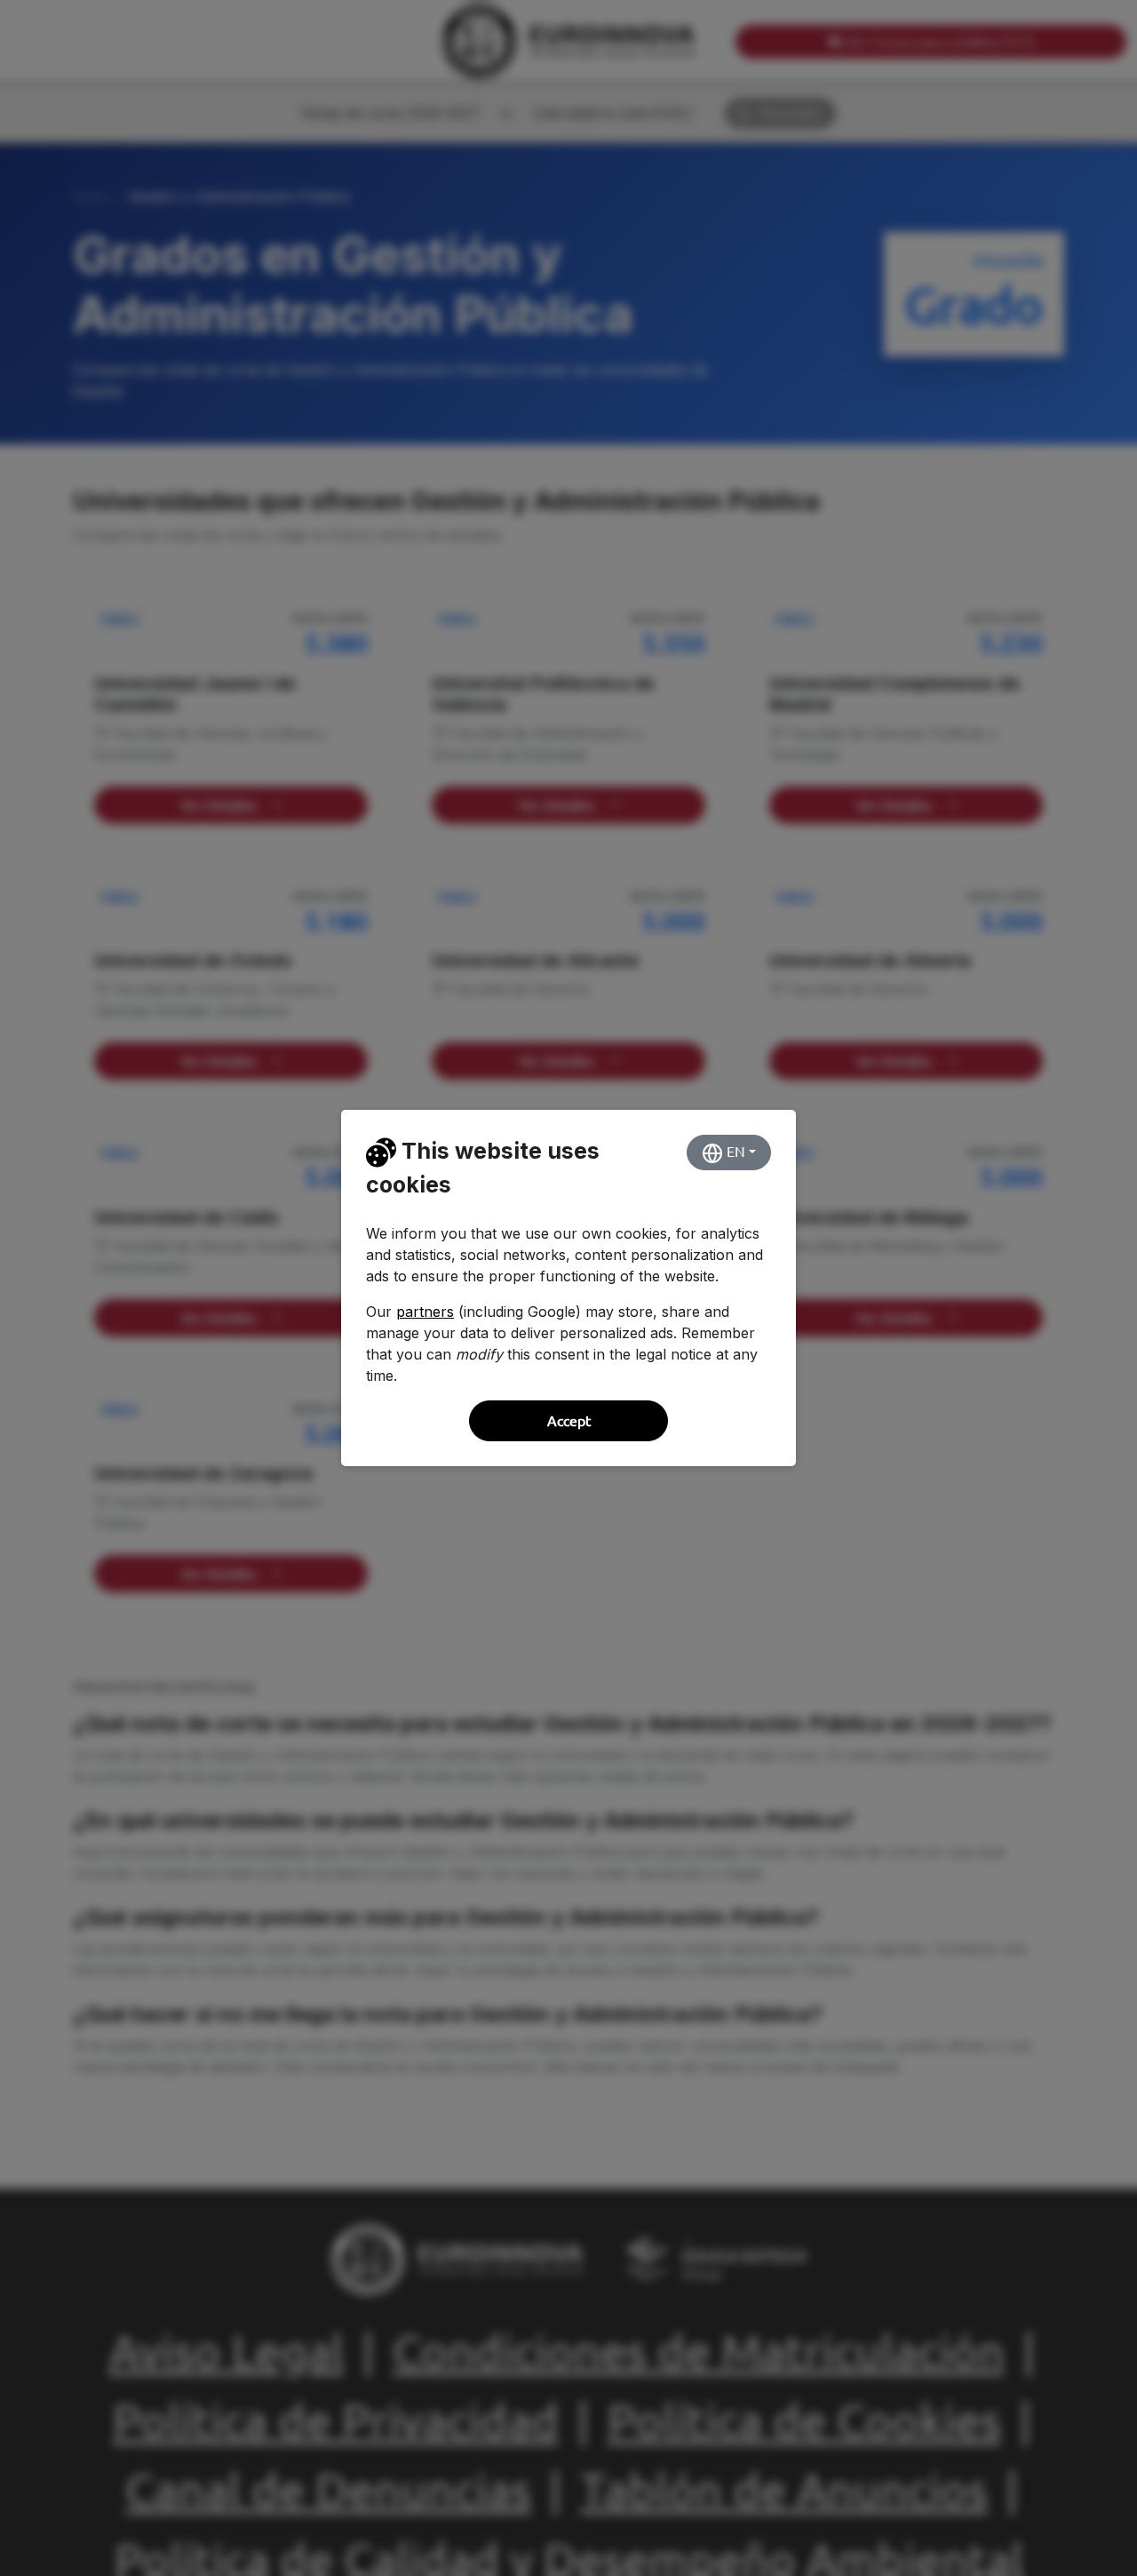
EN (734, 1152)
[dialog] (568, 1288)
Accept (569, 1421)
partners (425, 1312)
